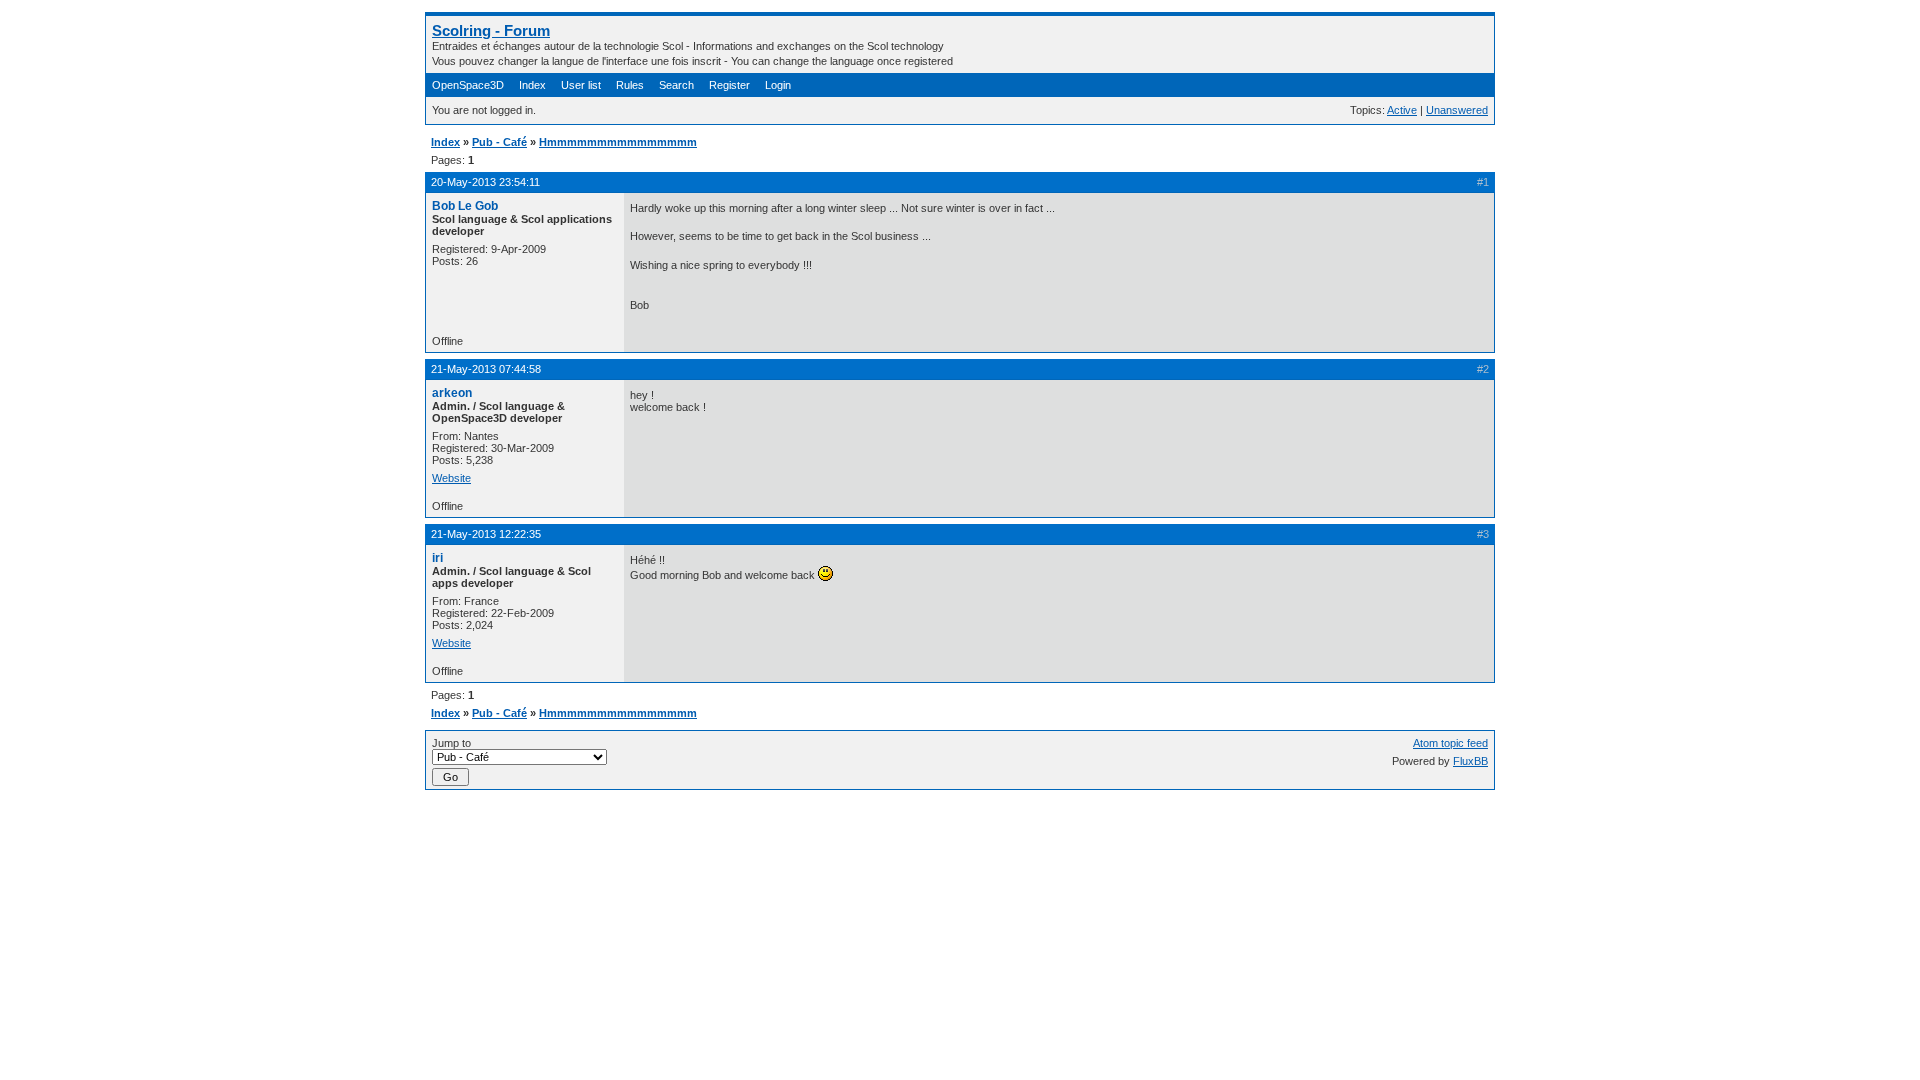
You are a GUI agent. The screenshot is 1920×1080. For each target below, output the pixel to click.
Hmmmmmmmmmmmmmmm (618, 142)
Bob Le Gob (465, 206)
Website (451, 478)
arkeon (452, 393)
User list (581, 85)
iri (437, 558)
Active (1402, 110)
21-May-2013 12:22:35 (486, 534)
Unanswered (1457, 110)
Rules (630, 85)
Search (676, 85)
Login (778, 85)
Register (729, 85)
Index (532, 85)
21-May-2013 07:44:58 (486, 369)
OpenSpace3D (468, 85)
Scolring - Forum (491, 30)
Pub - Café (499, 142)
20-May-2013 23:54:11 (485, 182)
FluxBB (1470, 761)
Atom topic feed (1450, 743)
